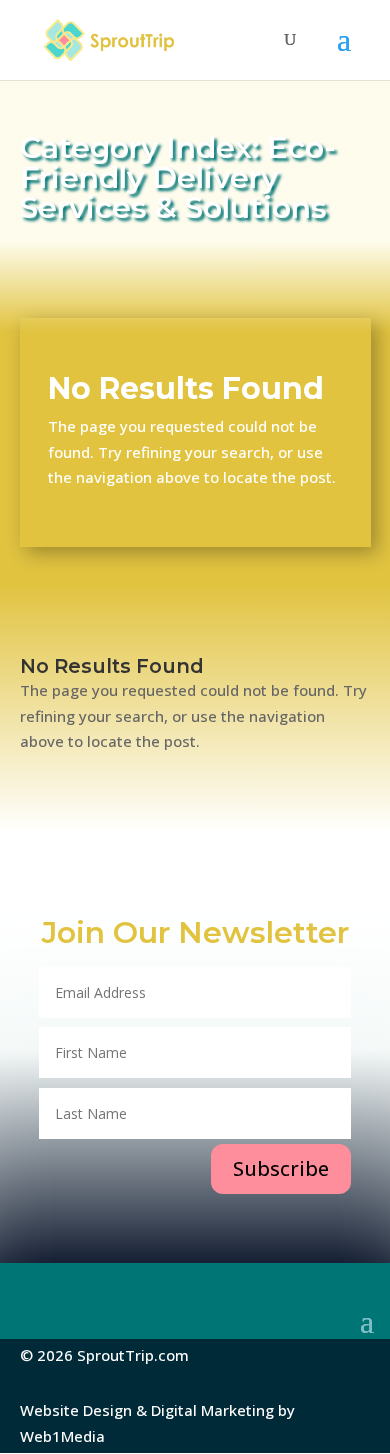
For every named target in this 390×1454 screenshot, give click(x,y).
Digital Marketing (212, 1410)
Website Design (76, 1410)
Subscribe (281, 1168)
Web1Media (62, 1436)
